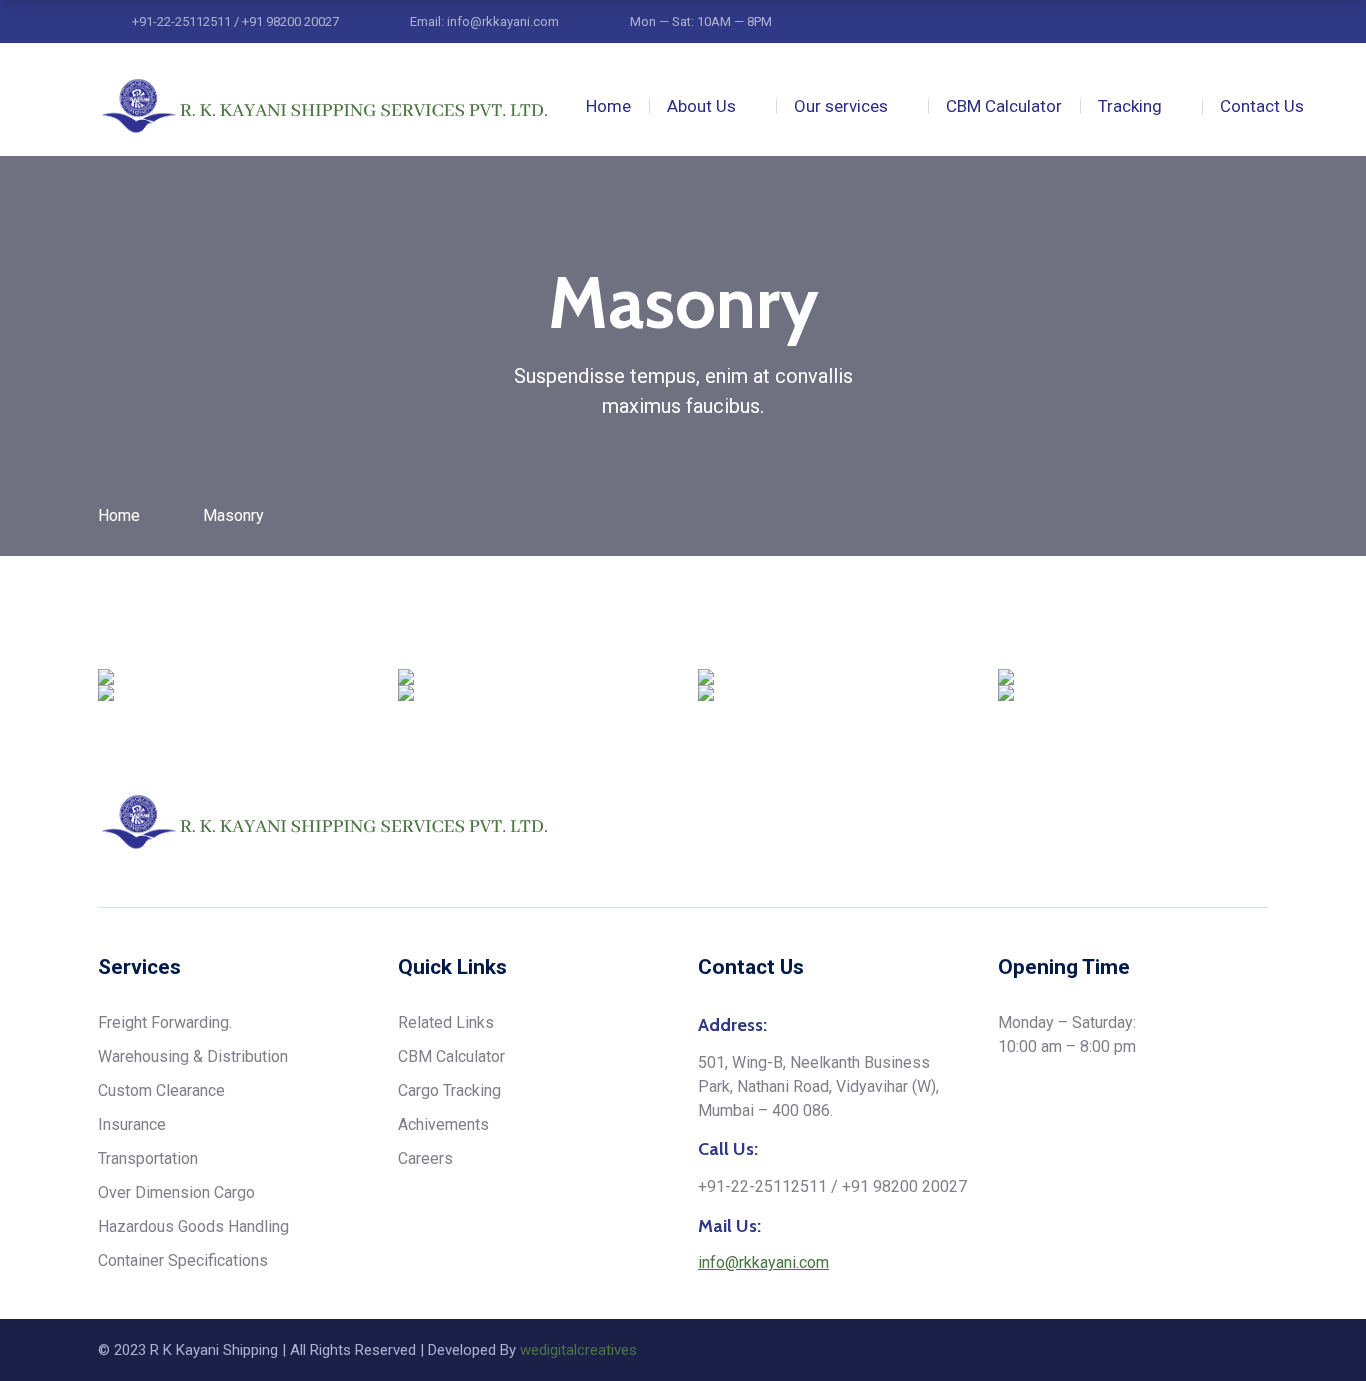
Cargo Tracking (449, 1090)
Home (608, 106)
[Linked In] (1223, 822)
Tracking (1130, 106)
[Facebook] (1261, 822)
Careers (425, 1158)
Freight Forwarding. (165, 1022)
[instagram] (1185, 822)
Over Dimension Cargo (176, 1192)
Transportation (148, 1158)
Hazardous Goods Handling (193, 1226)
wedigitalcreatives (578, 1350)
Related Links (446, 1022)
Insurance (132, 1124)
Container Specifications (183, 1260)
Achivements (443, 1124)
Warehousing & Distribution (193, 1056)
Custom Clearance (161, 1090)
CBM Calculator (1004, 106)
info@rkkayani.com (763, 1262)
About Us (701, 106)
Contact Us (1262, 106)
